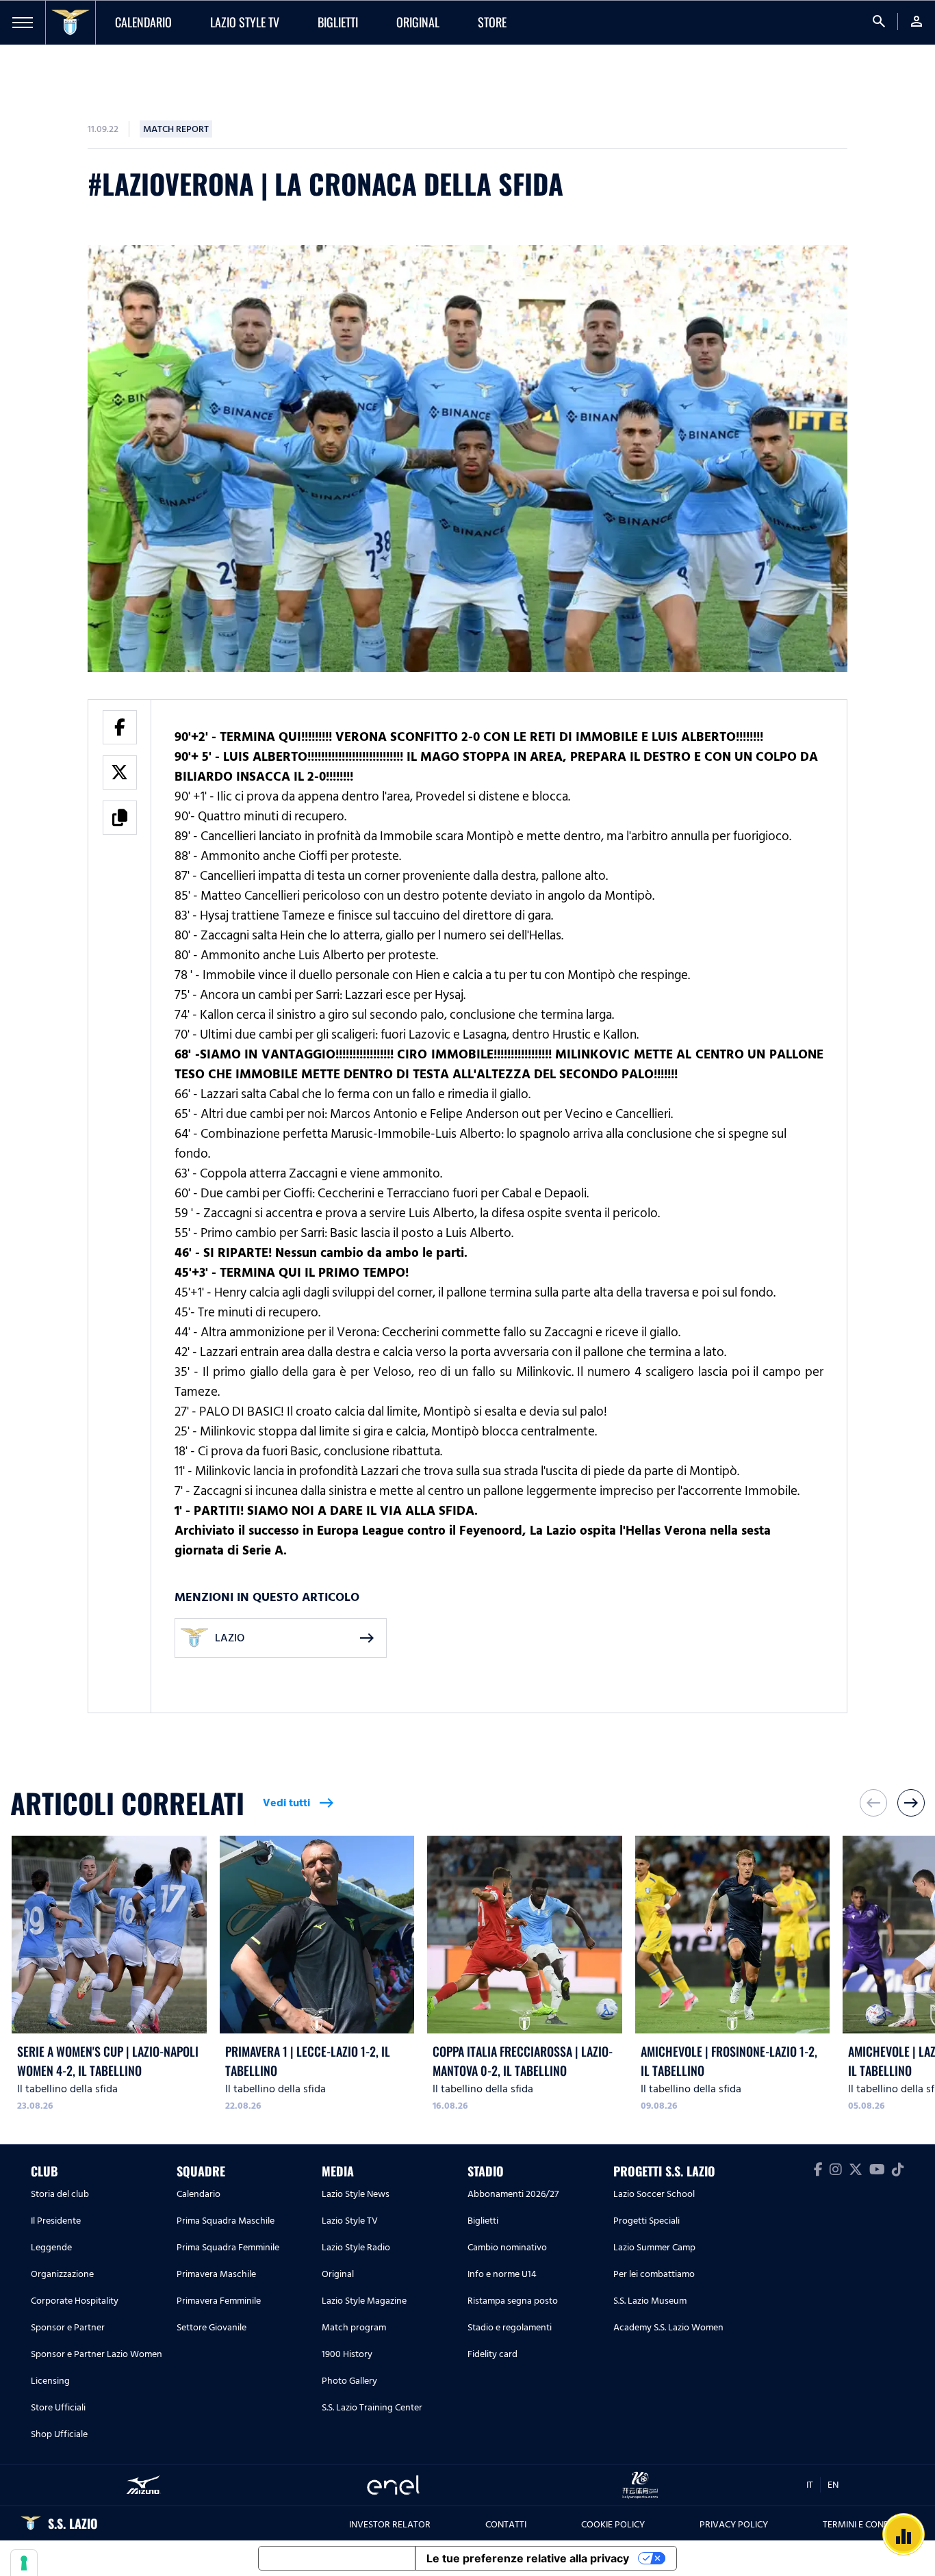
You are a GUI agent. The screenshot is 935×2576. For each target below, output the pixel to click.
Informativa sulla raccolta (337, 2558)
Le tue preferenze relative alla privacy (528, 2558)
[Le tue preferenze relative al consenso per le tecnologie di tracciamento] (24, 2563)
